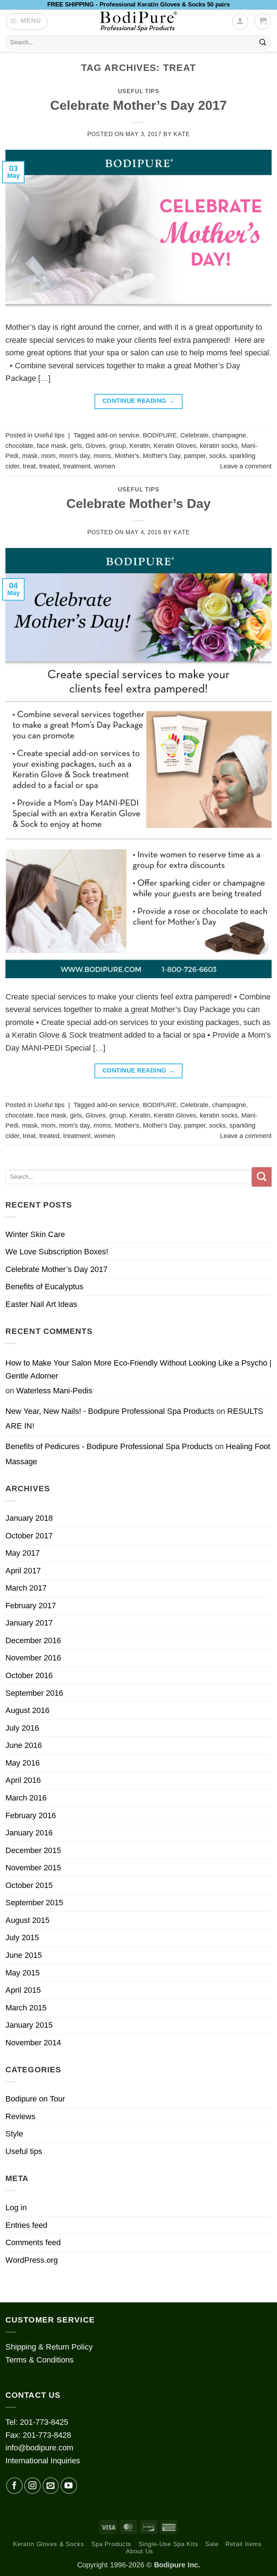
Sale (212, 2544)
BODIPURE (160, 435)
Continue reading (138, 401)
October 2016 (29, 1675)
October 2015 (29, 1885)
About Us (140, 2551)
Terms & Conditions (39, 2360)
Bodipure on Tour (35, 2099)
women (105, 466)
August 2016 (27, 1710)
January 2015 (29, 2025)
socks (217, 456)
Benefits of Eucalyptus (44, 1287)
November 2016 (33, 1658)
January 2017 (29, 1623)
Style (14, 2134)
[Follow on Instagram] (32, 2486)
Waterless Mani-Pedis (54, 1391)
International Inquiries (43, 2461)
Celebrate (194, 435)
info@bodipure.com (39, 2448)
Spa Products (111, 2544)
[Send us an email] (51, 2486)
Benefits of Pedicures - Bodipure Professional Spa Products (109, 1446)
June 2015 (24, 1955)
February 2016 (31, 1815)
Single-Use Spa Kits (168, 2544)
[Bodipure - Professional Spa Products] (138, 22)
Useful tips (139, 91)
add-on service (118, 435)
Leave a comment (246, 466)
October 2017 (29, 1536)
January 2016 (29, 1833)
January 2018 (29, 1518)
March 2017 (26, 1588)
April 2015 (23, 1990)
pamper (195, 456)
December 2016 (33, 1640)
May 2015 (23, 1973)
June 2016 (24, 1745)
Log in (16, 2208)
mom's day (74, 456)
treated (49, 466)
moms (102, 456)
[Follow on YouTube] (69, 2486)
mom (48, 456)
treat (29, 466)
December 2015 (33, 1850)
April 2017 (23, 1571)
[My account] (240, 21)
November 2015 (33, 1868)
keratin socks (219, 446)
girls (76, 446)
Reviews (20, 2116)
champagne (229, 435)
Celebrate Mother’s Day (138, 504)
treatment (77, 466)
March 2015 (26, 2008)
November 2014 (33, 2043)
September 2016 (34, 1693)
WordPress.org (32, 2260)
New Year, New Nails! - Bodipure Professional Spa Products (110, 1411)
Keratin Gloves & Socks (49, 2544)
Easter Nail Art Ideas (41, 1304)
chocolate (19, 446)
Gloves (96, 446)
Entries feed (26, 2225)
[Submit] (263, 42)
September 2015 (34, 1903)
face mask (52, 446)
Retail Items (243, 2544)
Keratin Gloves (175, 446)
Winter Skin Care (35, 1234)
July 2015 (22, 1937)
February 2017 (31, 1606)
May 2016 (23, 1763)
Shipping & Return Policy (49, 2347)
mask (30, 456)
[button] (27, 21)
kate (182, 134)
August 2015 (27, 1920)
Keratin (140, 446)
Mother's (127, 456)
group (118, 446)
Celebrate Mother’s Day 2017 (138, 105)
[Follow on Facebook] (14, 2486)
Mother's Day (162, 456)
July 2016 (22, 1728)
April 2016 (23, 1780)
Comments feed (33, 2242)
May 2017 (23, 1553)
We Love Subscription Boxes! (57, 1252)
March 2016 (26, 1798)
